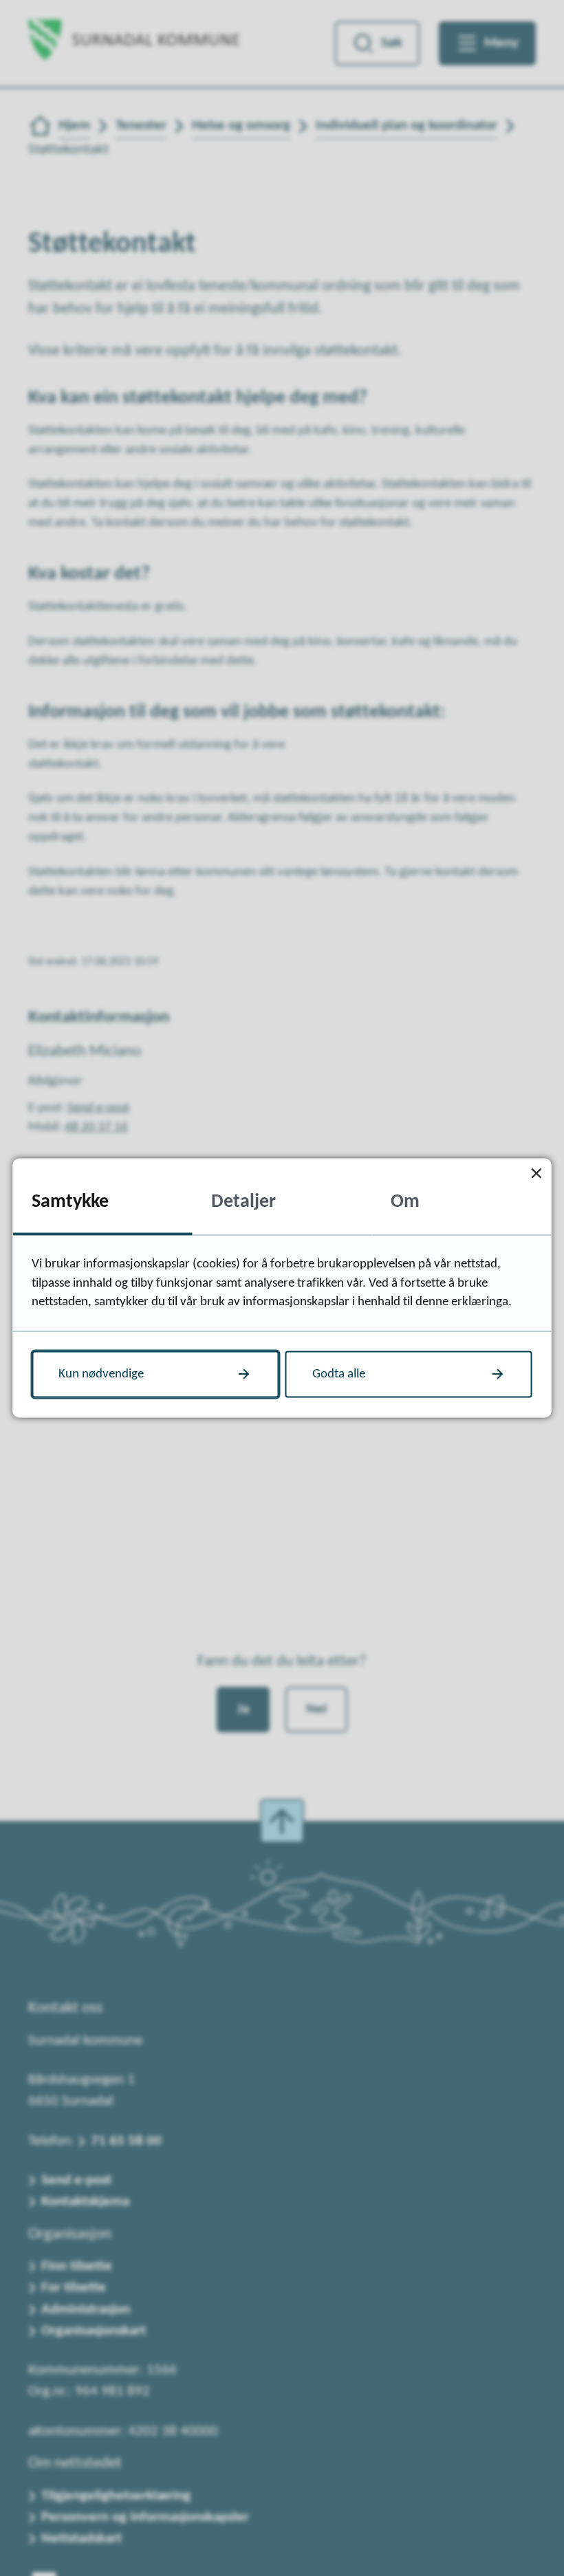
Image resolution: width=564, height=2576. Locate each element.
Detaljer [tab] (243, 1201)
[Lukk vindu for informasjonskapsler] (537, 1174)
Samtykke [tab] (70, 1201)
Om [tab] (405, 1201)
